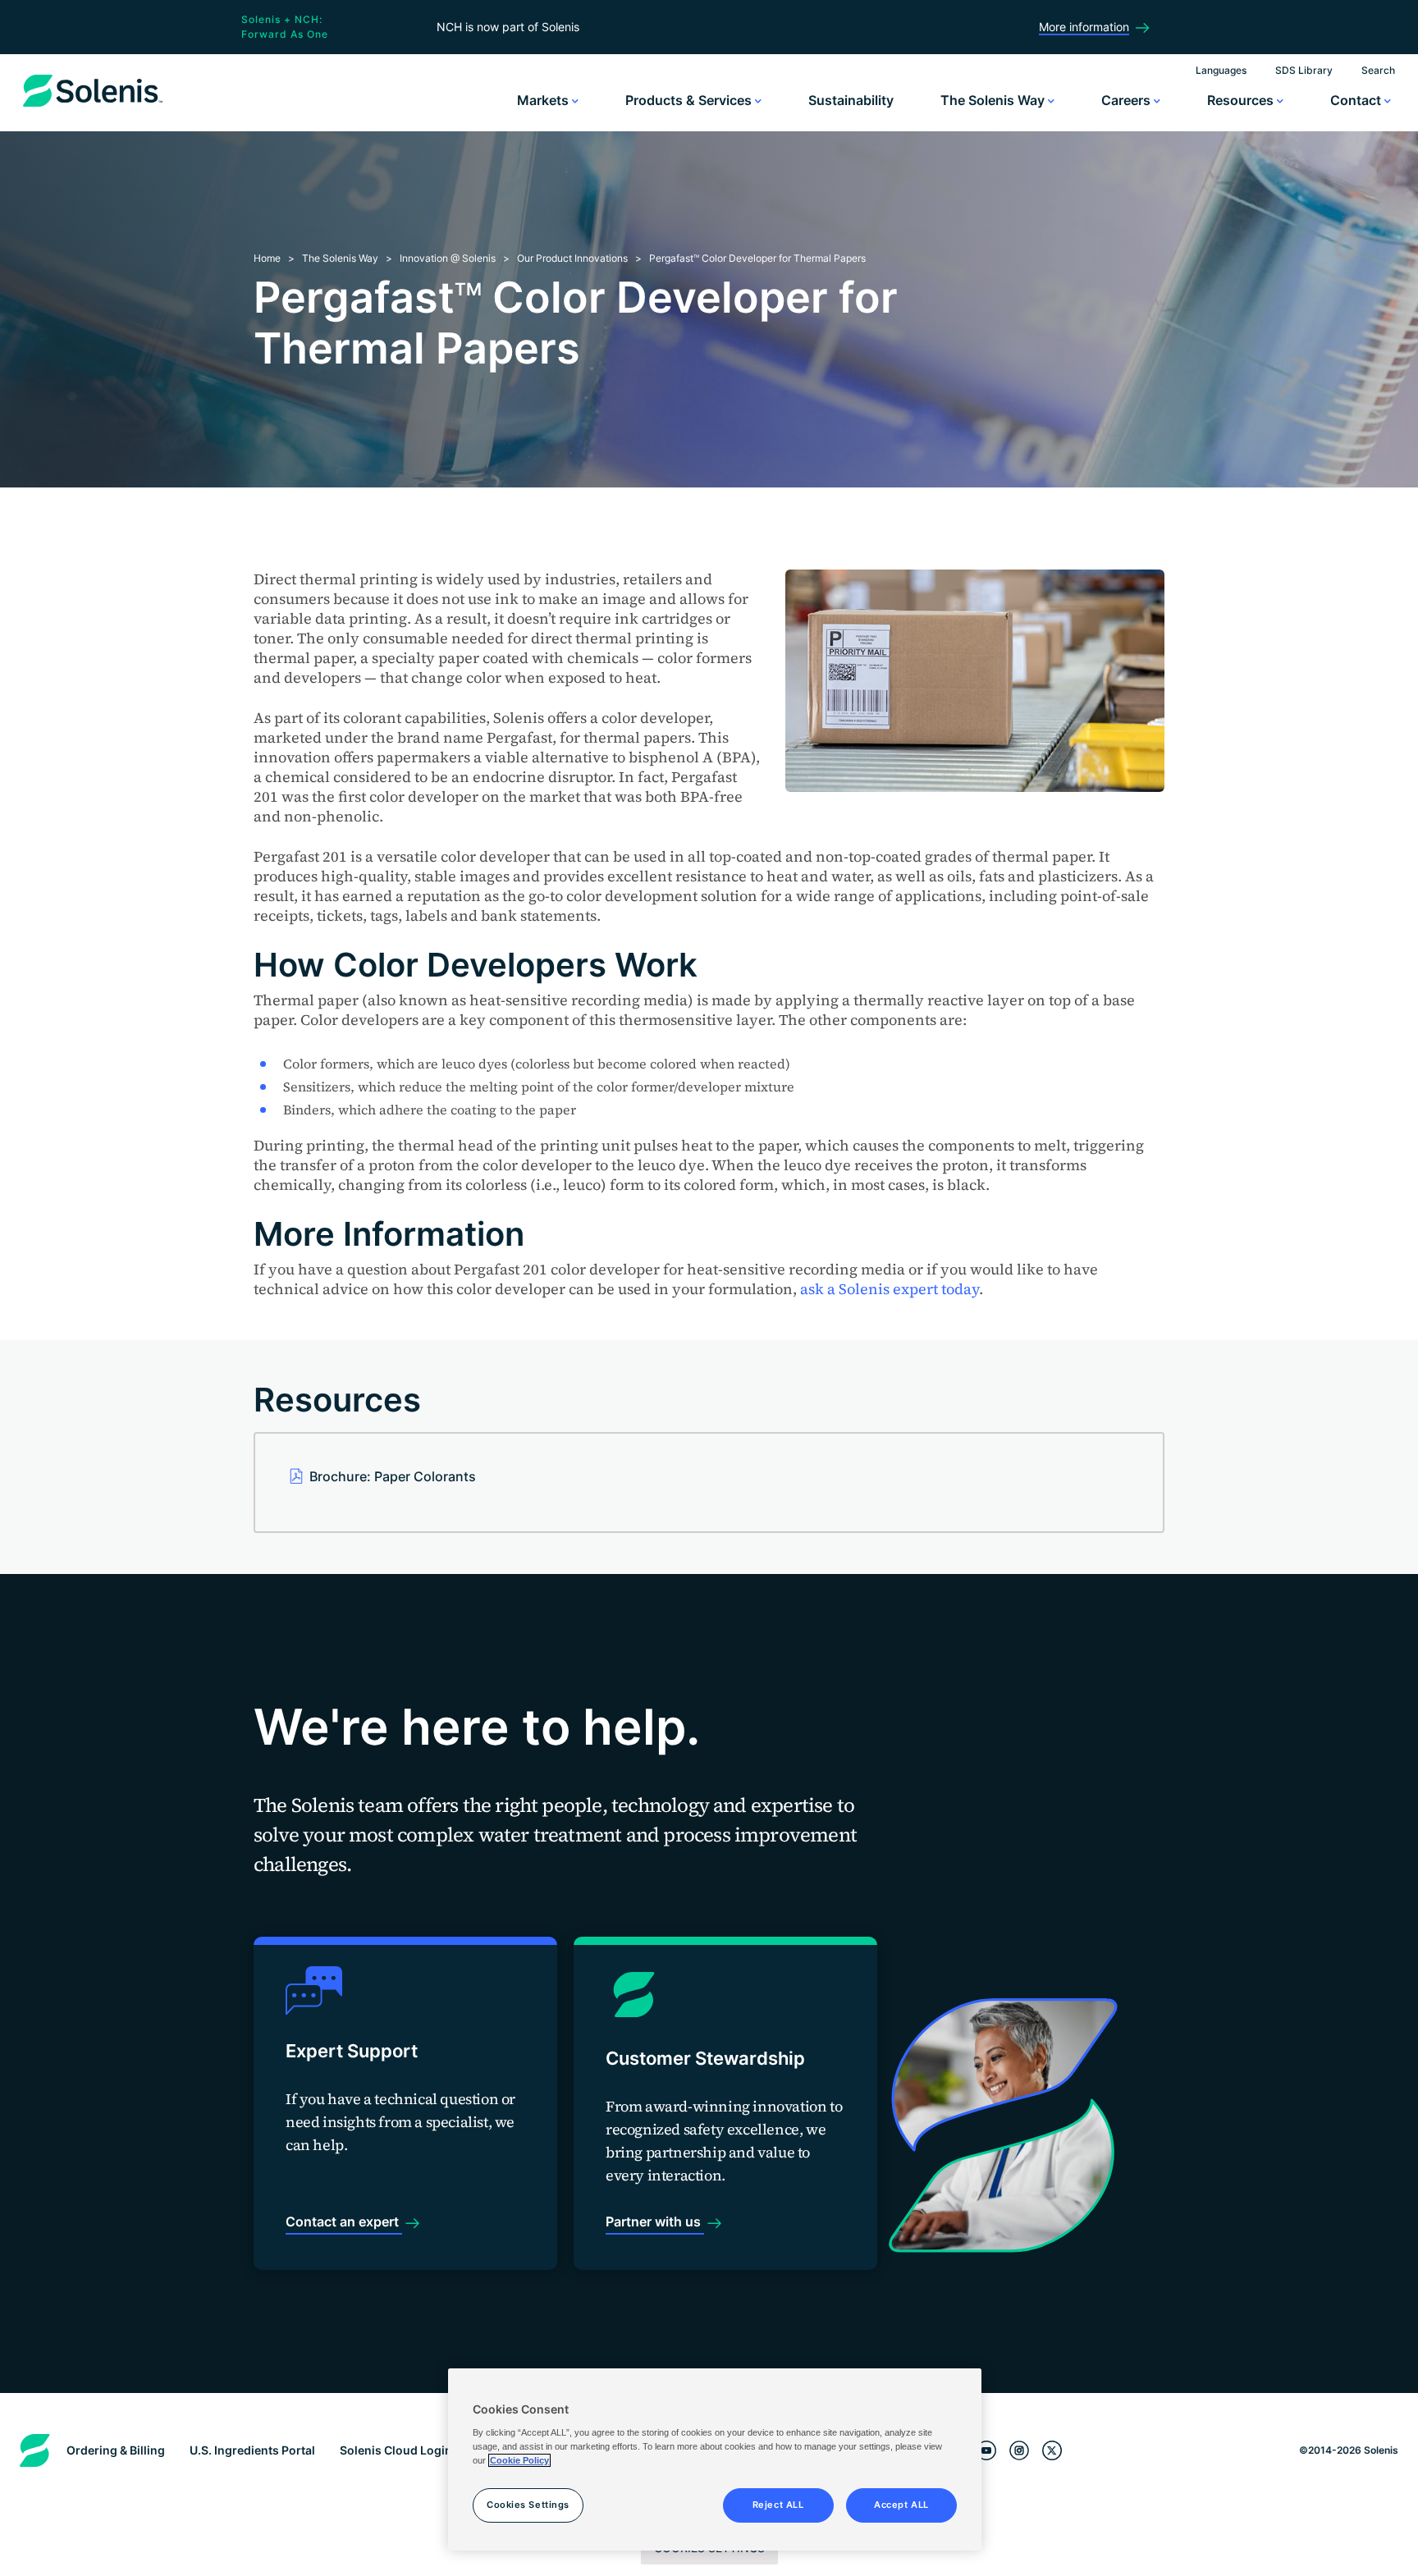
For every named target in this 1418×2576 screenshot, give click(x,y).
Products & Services (690, 100)
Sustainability (851, 100)
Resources (1242, 100)
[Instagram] (1019, 2451)
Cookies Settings (528, 2505)
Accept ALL (901, 2505)
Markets (544, 100)
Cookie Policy (519, 2460)
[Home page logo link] (93, 107)
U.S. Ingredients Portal (252, 2450)
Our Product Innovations (572, 258)
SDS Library (1304, 70)
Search (1378, 70)
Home (267, 258)
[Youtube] (986, 2451)
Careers (1128, 100)
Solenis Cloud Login (396, 2450)
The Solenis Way (994, 100)
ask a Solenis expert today (890, 1289)
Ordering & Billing (116, 2450)
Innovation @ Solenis (448, 258)
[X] (1052, 2451)
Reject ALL (778, 2505)
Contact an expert (344, 2221)
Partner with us (655, 2221)
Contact (1357, 100)
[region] (715, 2459)
